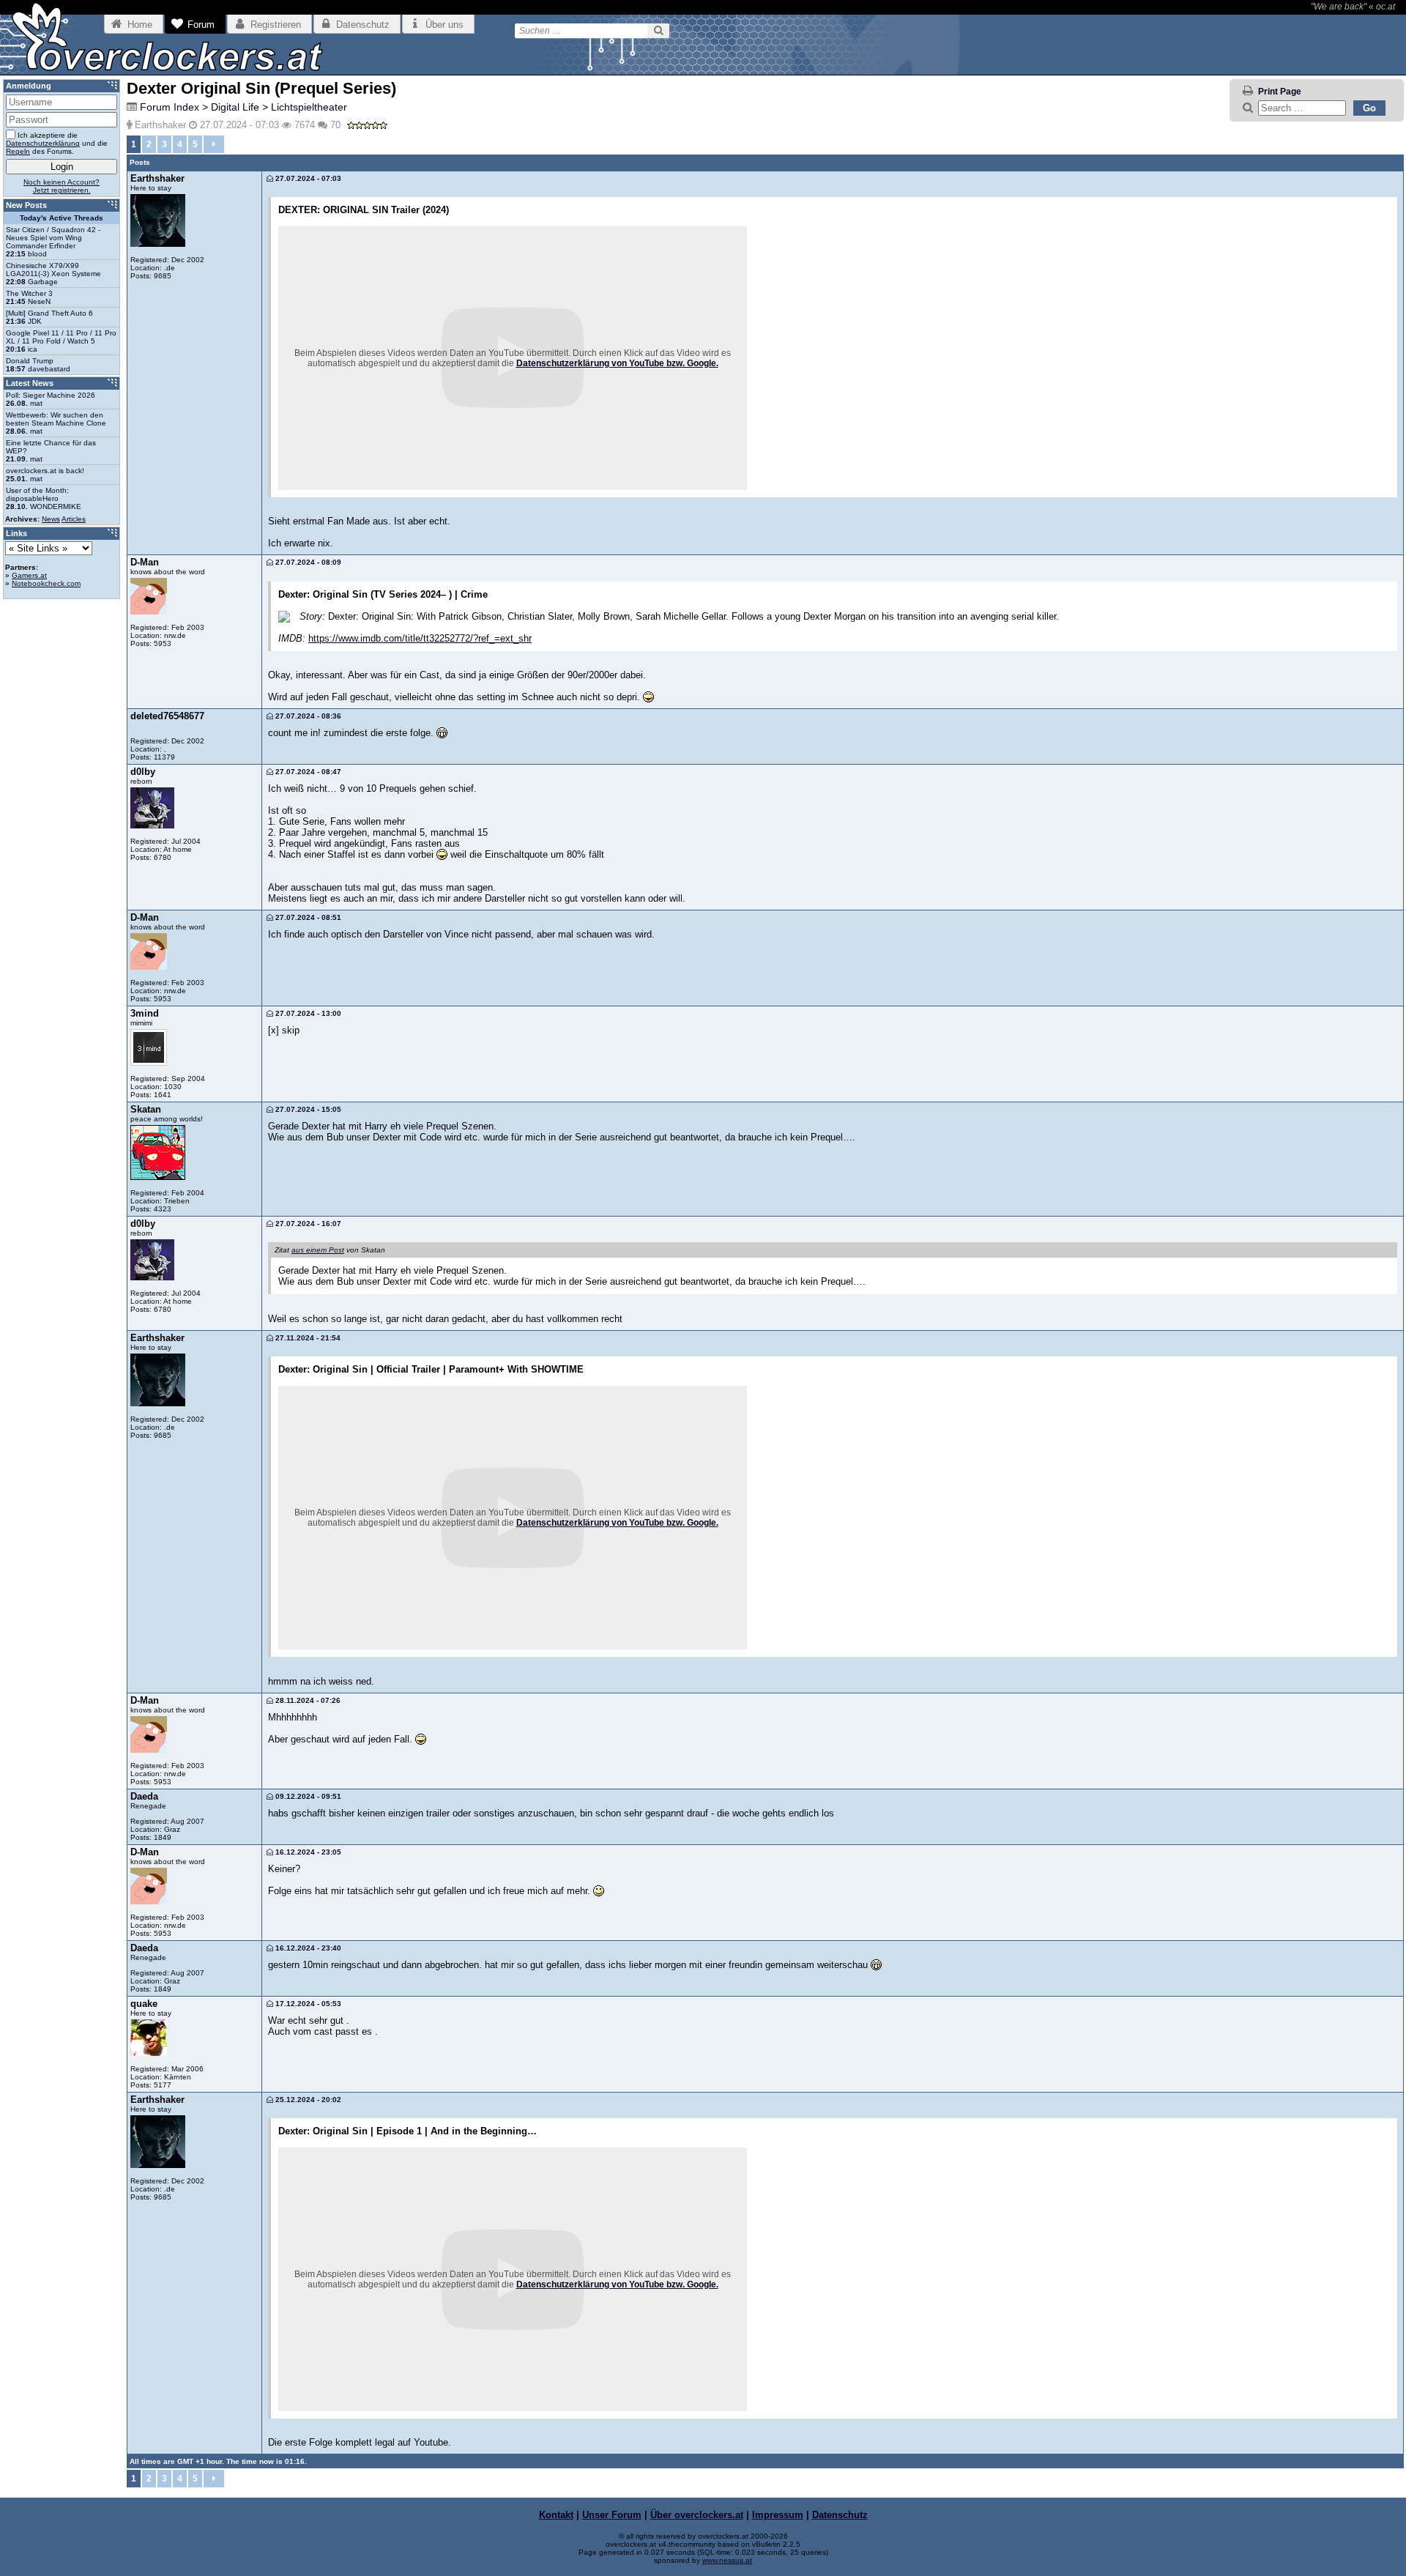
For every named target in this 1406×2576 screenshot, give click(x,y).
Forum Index (170, 107)
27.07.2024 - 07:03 (307, 178)
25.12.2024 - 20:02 (307, 2100)
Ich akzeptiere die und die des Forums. (57, 143)
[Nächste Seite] (214, 144)
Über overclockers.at (697, 2515)
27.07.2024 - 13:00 (307, 1013)
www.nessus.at (727, 2560)
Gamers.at (29, 575)
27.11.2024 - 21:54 (307, 1338)
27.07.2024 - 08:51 (307, 917)
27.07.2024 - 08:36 (307, 716)
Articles (74, 519)
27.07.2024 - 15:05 (307, 1109)
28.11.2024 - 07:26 (307, 1700)
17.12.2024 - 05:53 (307, 2004)
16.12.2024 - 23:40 (307, 1948)
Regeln (18, 151)
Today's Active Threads (62, 218)
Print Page (1280, 92)
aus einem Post (318, 1250)
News (51, 519)
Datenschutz (840, 2515)
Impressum (778, 2515)
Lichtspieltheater (309, 107)
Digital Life (235, 107)
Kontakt (556, 2515)
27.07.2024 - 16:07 (307, 1224)
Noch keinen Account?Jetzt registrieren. (62, 186)
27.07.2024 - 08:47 (307, 772)
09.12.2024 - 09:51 (307, 1796)
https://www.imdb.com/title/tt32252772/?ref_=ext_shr (420, 638)
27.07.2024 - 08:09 (307, 562)
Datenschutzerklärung (43, 143)
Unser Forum (612, 2515)
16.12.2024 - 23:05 (307, 1852)
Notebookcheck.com (46, 583)
